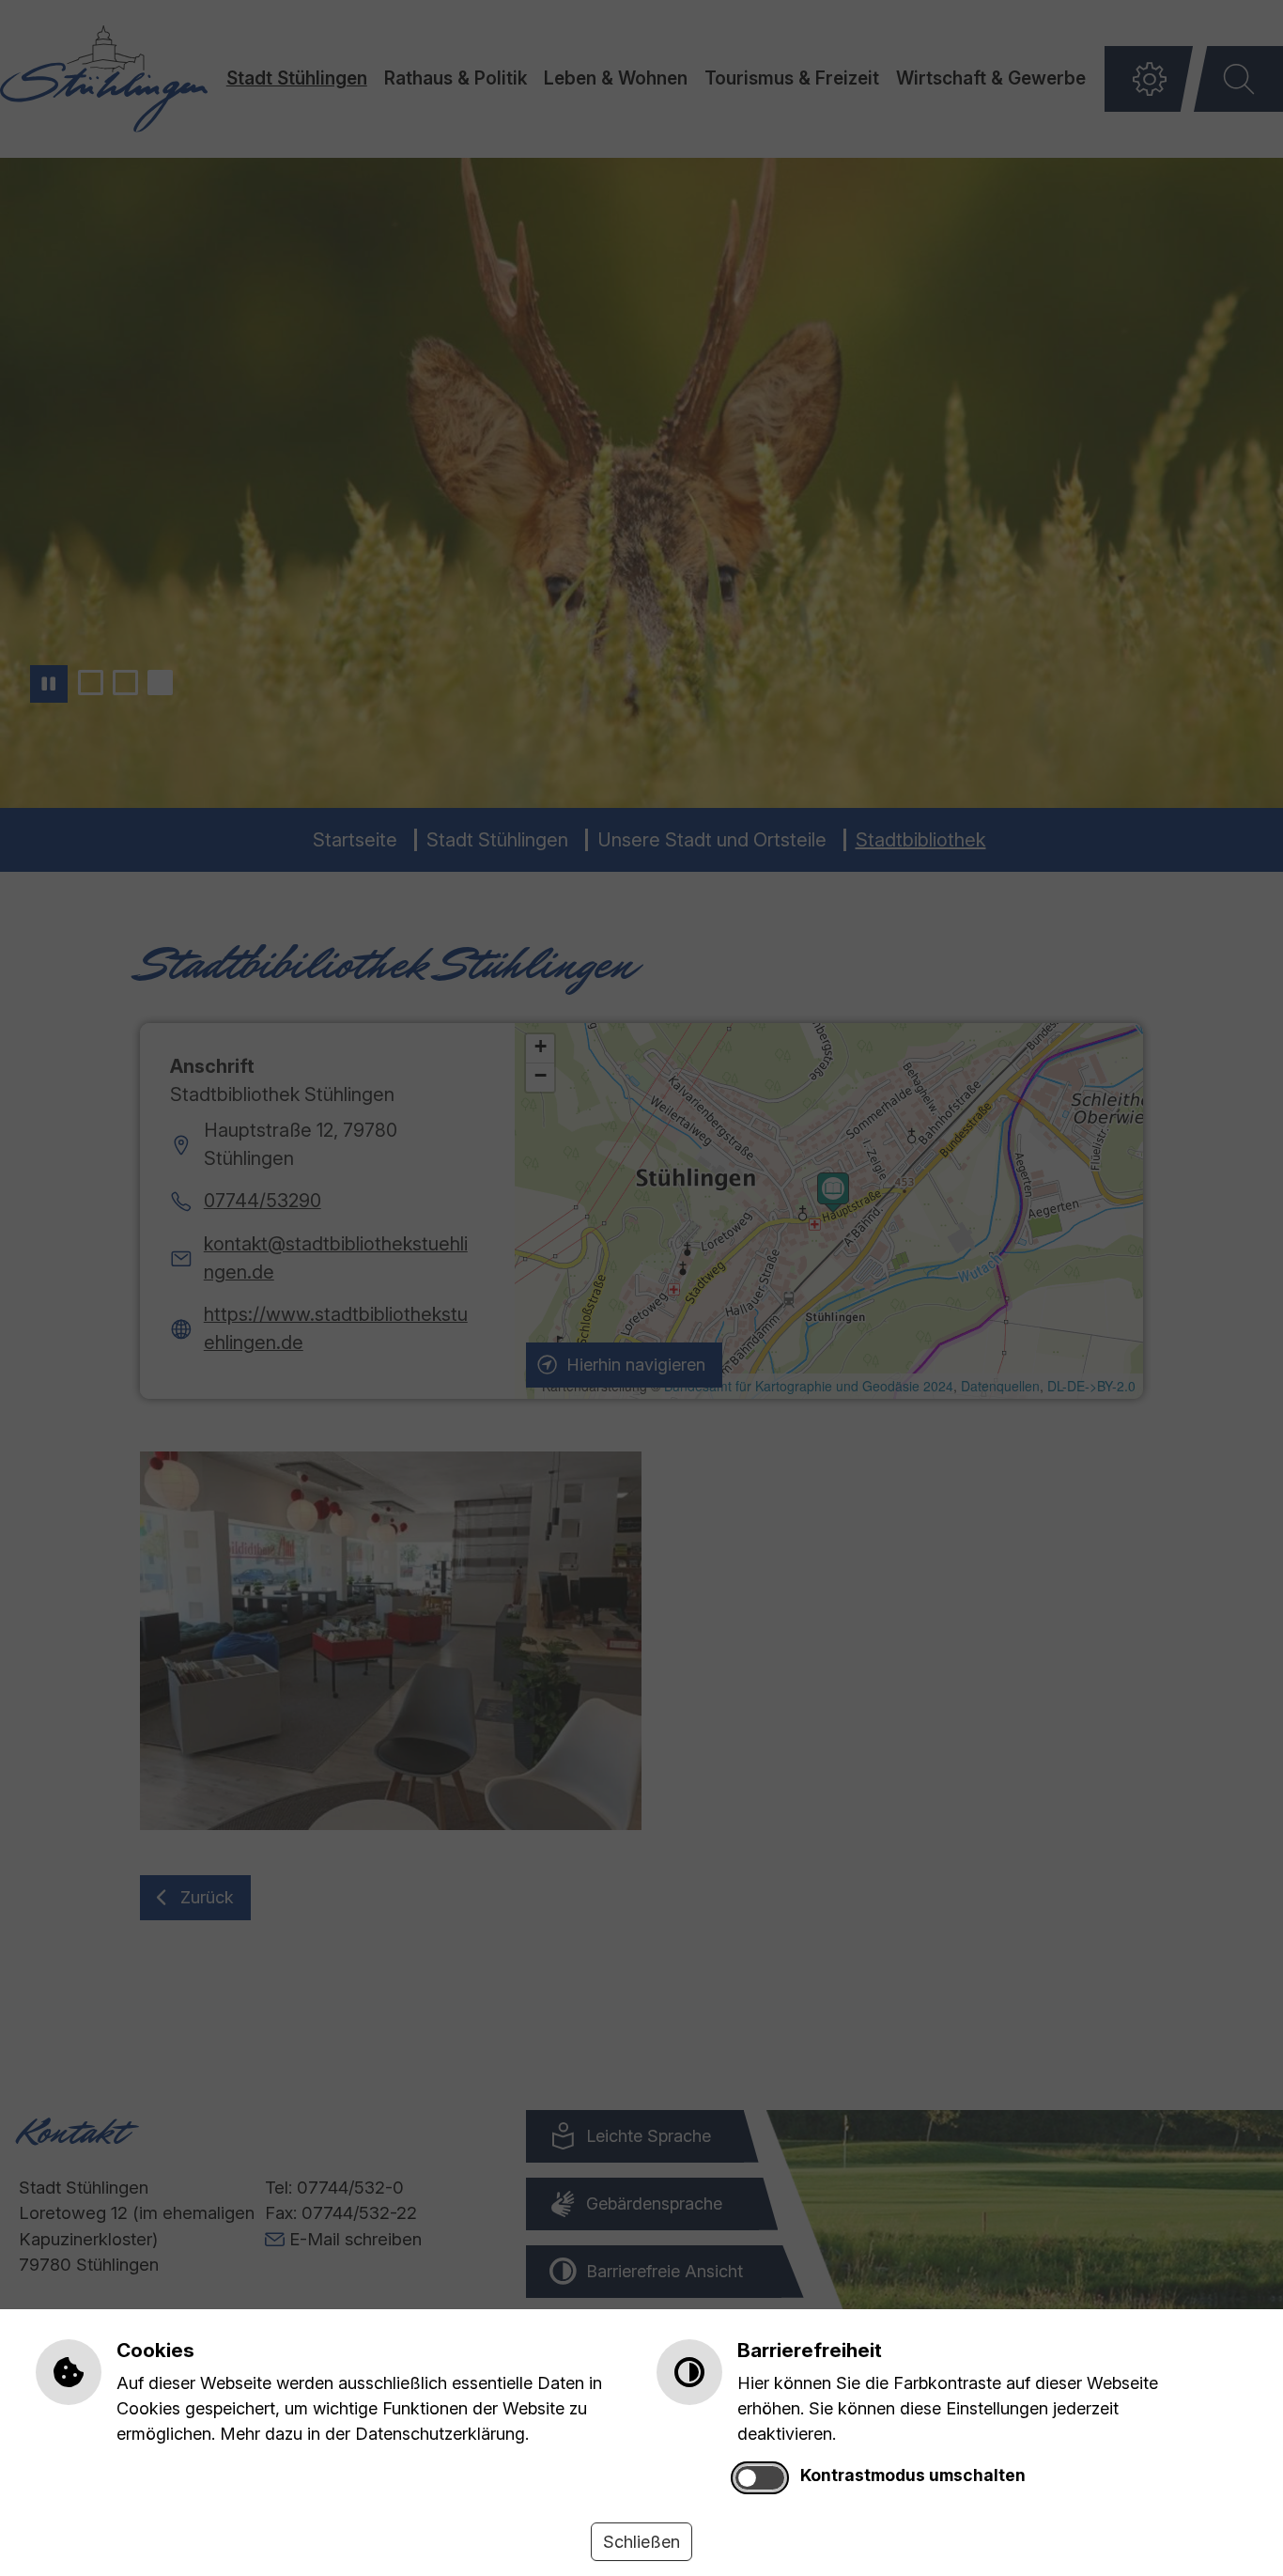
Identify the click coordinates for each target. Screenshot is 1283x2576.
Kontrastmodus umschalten (913, 2475)
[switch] (760, 2478)
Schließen (641, 2542)
